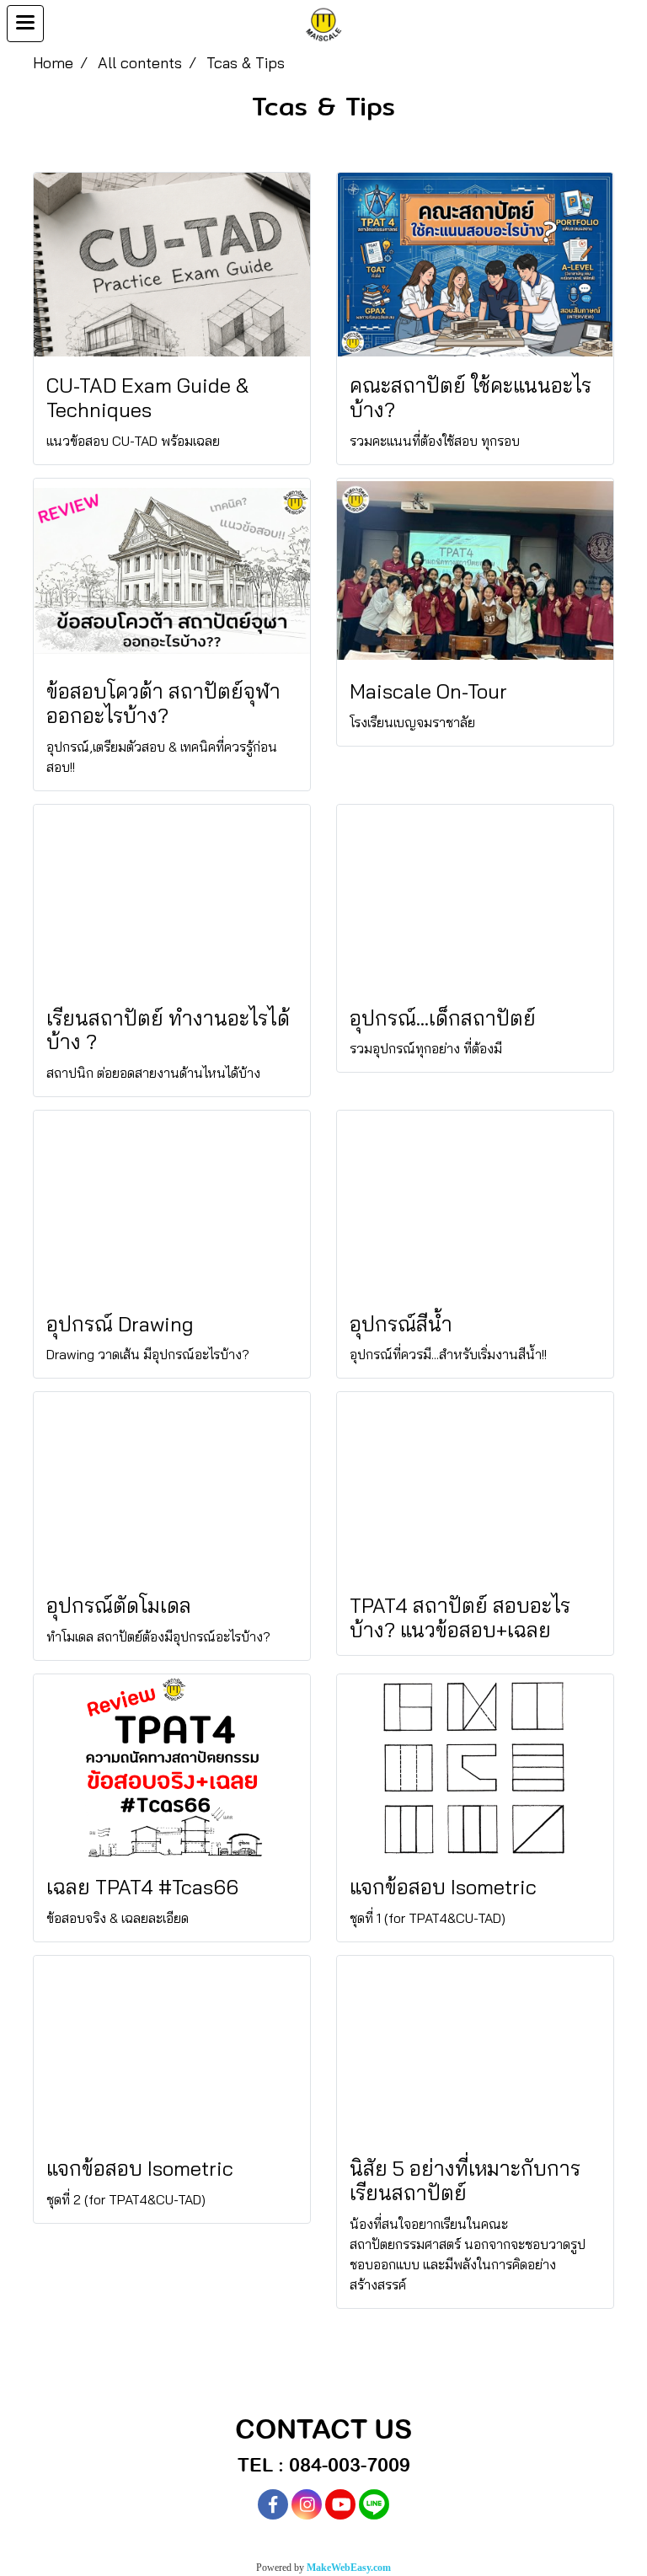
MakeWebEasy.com (349, 2568)
